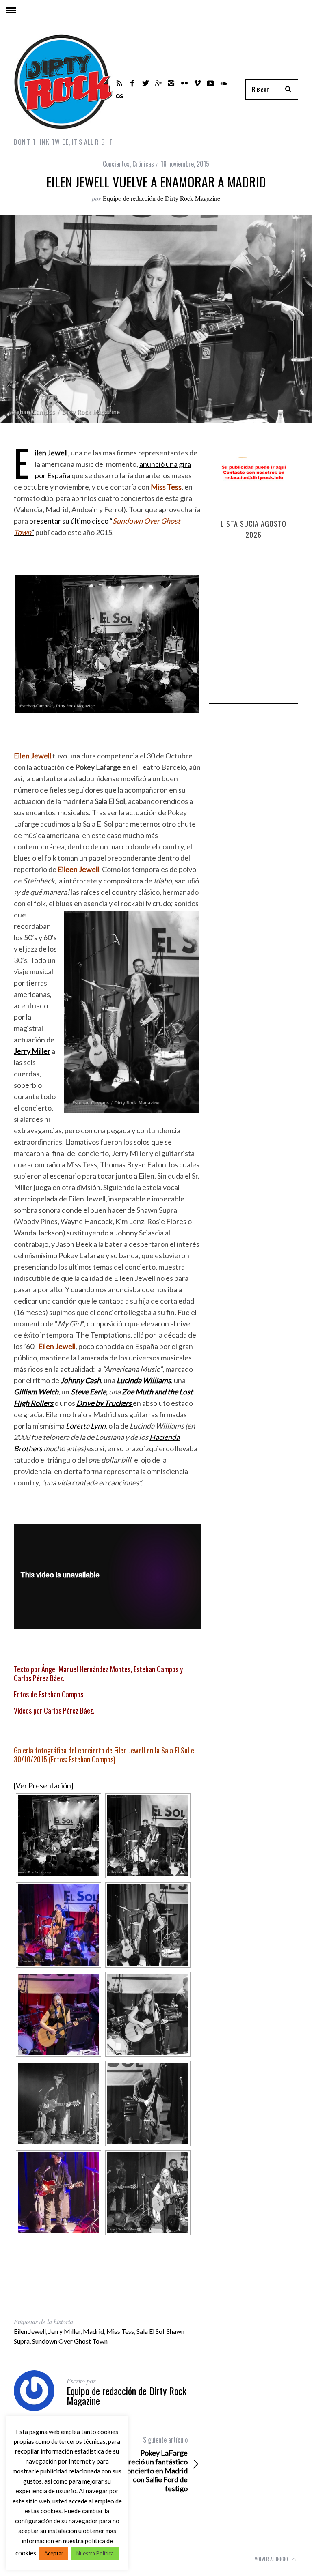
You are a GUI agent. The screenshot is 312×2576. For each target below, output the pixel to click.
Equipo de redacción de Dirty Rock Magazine (161, 198)
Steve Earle (88, 1392)
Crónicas (143, 164)
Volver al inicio (272, 2559)
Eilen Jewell (51, 453)
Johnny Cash (81, 1380)
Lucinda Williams (144, 1380)
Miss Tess (120, 2331)
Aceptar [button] (54, 2553)
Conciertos (116, 164)
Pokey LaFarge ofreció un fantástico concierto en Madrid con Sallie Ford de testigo (155, 2464)
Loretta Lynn (86, 1426)
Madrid (93, 2331)
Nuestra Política (95, 2553)
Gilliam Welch (36, 1392)
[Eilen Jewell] (58, 1836)
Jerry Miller (32, 1051)
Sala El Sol (150, 2331)
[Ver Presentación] (44, 1785)
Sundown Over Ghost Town (70, 2341)
